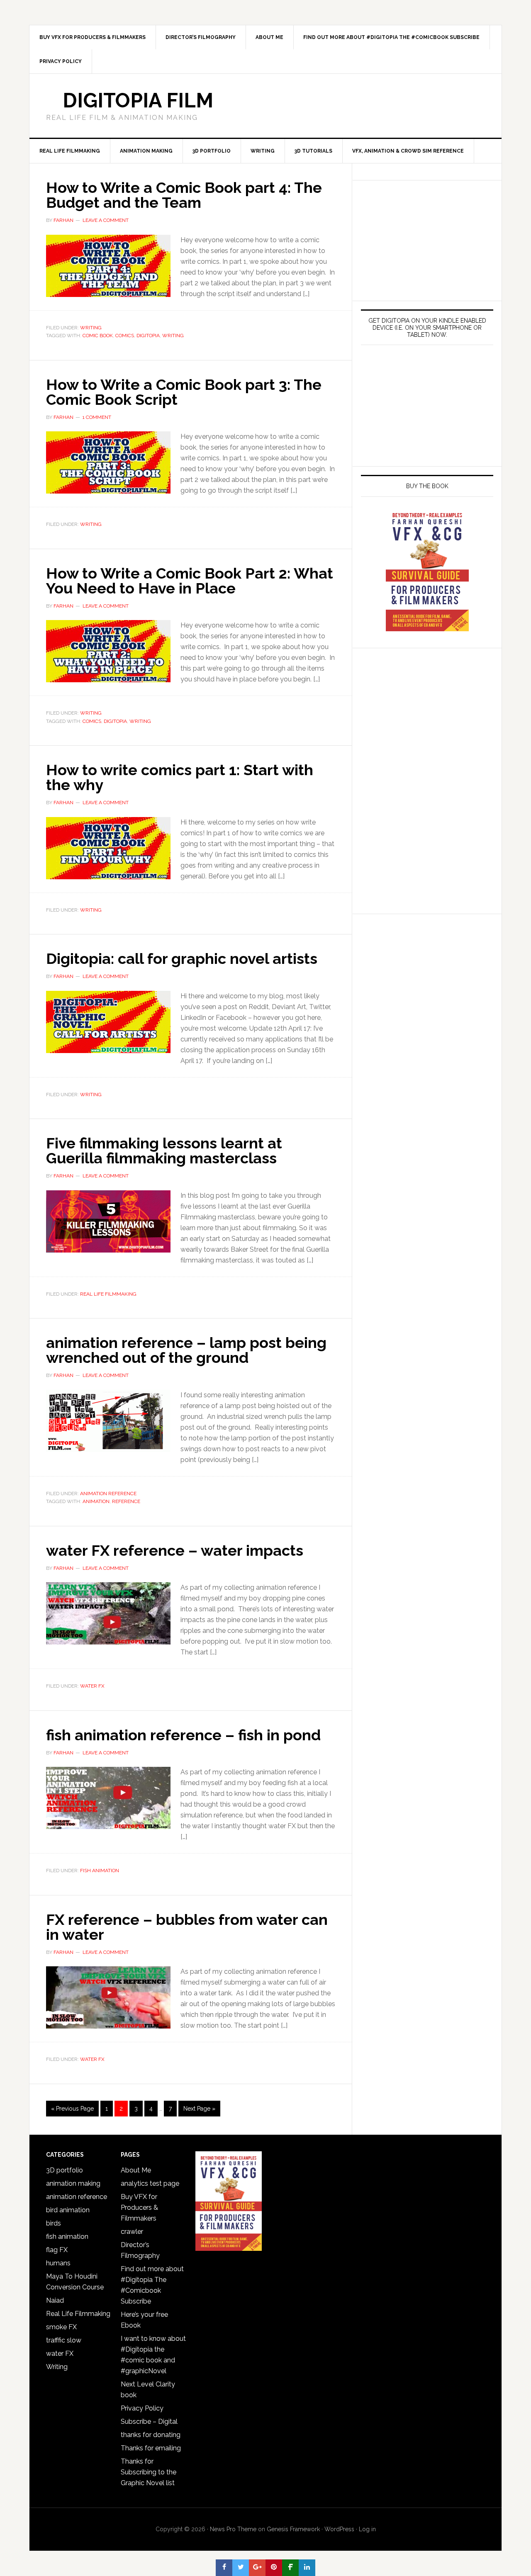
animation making (73, 2183)
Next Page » (199, 2109)
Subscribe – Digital (149, 2422)
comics (125, 336)
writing (173, 336)
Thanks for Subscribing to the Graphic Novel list (149, 2472)
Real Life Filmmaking (108, 1294)
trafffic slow (64, 2340)
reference (126, 1501)
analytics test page (150, 2183)
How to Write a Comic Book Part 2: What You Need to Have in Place (190, 581)
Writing (91, 328)
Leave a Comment (106, 220)
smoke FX (61, 2327)
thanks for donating (151, 2435)
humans (58, 2263)
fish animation (100, 1871)
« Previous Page (72, 2109)
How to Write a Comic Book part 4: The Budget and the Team (184, 195)
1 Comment (97, 417)
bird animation (68, 2210)
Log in (367, 2529)
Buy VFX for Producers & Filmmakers (139, 2207)
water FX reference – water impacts (175, 1550)
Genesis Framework (293, 2529)
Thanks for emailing (151, 2448)
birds (54, 2223)
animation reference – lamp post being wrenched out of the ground (186, 1350)
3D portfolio (65, 2170)
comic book (98, 336)
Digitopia (148, 336)
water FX (92, 1686)
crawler (132, 2232)
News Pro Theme (233, 2529)
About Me (136, 2170)
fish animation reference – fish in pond (183, 1735)
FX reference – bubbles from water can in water (187, 1927)
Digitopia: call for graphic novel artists (182, 958)
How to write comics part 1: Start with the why (180, 777)
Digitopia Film (138, 100)
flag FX (57, 2250)
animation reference (108, 1494)
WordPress (339, 2529)
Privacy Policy (142, 2408)
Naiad (55, 2300)
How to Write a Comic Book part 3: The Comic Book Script (184, 392)
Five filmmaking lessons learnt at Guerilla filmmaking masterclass (164, 1151)
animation (96, 1501)
